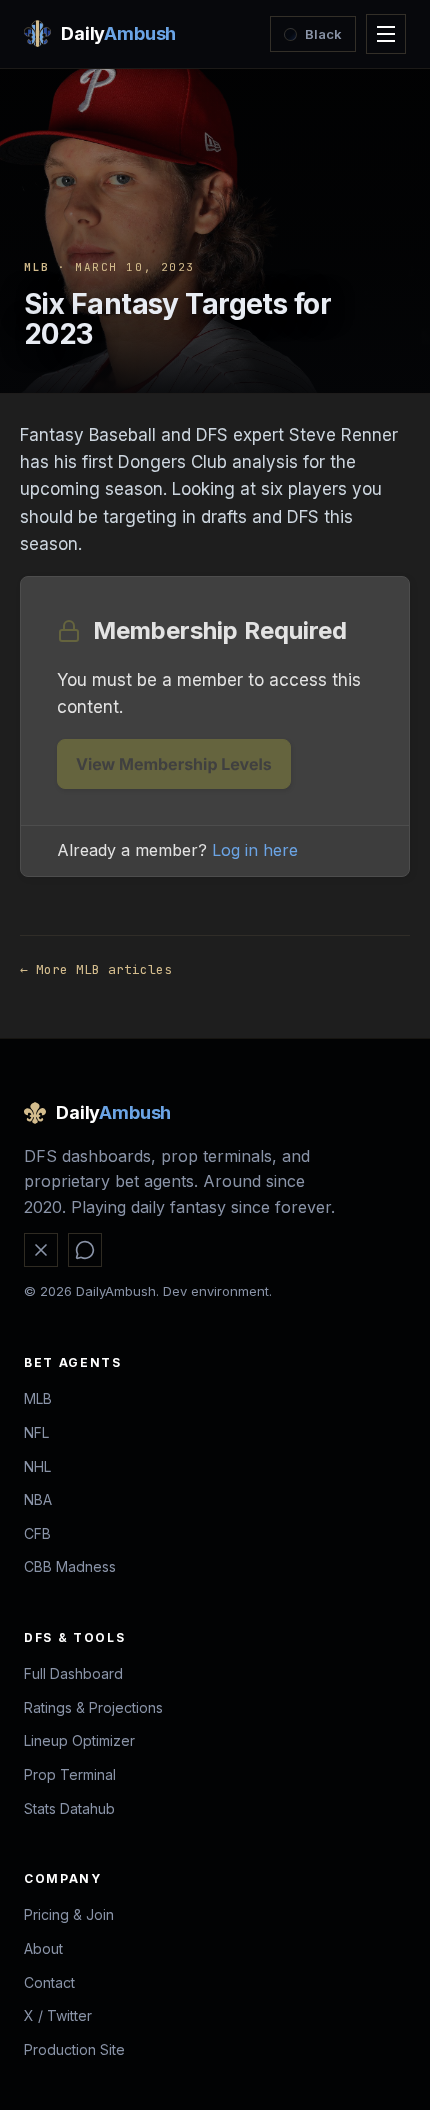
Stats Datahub (69, 1808)
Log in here (255, 850)
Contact (49, 1982)
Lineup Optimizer (79, 1740)
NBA (38, 1499)
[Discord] (85, 1250)
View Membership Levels (174, 764)
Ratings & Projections (93, 1707)
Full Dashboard (73, 1673)
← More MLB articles (96, 969)
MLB (37, 267)
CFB (37, 1533)
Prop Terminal (70, 1774)
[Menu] (386, 34)
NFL (36, 1432)
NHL (37, 1466)
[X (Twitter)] (41, 1250)
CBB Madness (70, 1566)
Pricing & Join (69, 1914)
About (43, 1948)
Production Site (74, 2049)
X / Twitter (58, 2015)
